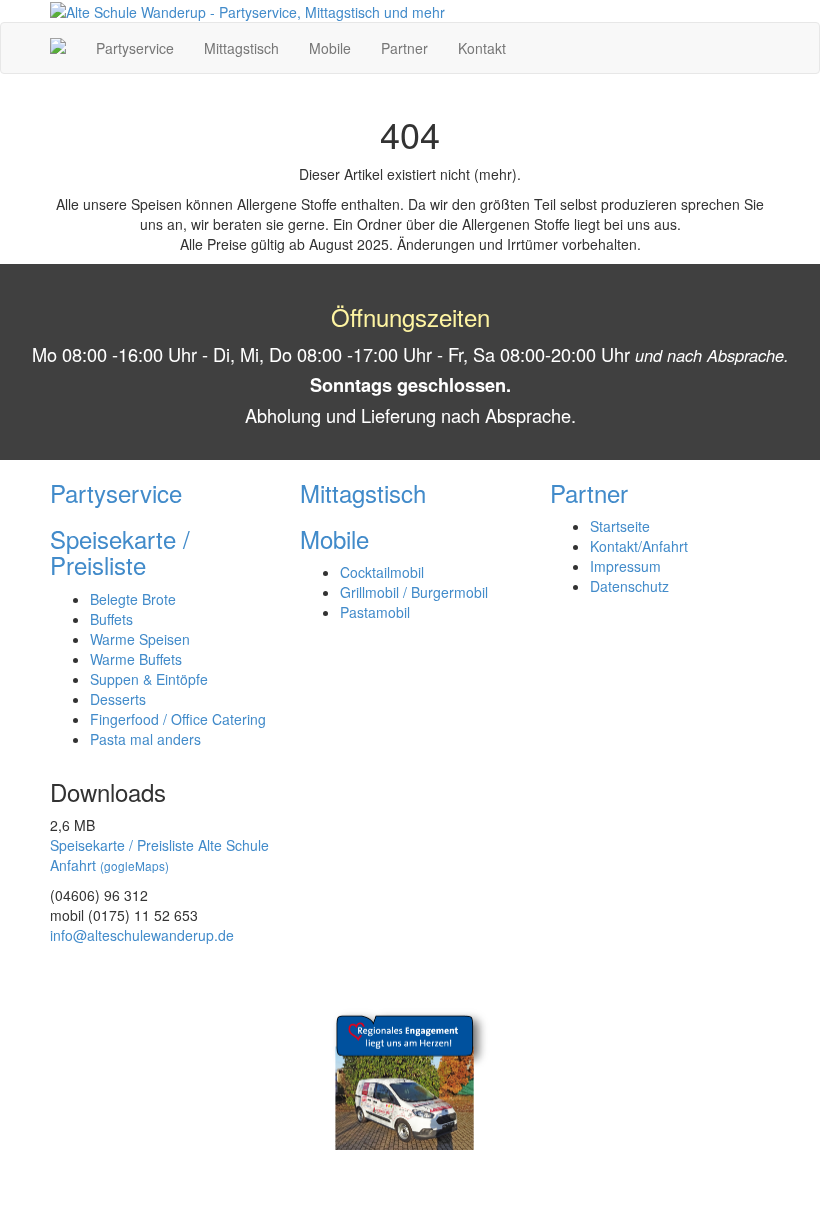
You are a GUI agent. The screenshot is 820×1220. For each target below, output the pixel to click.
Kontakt (482, 48)
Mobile (330, 48)
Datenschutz (629, 586)
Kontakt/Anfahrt (639, 546)
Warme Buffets (136, 659)
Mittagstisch (241, 48)
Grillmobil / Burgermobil (414, 592)
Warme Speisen (140, 639)
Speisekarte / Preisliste (120, 551)
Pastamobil (375, 612)
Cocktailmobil (382, 572)
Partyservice (135, 48)
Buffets (111, 619)
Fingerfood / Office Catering (178, 719)
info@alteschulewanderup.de (142, 935)
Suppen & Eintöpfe (149, 679)
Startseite (620, 526)
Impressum (625, 566)
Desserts (118, 699)
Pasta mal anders (145, 739)
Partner (404, 48)
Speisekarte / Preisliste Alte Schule (159, 845)
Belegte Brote (133, 599)
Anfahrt (109, 865)
